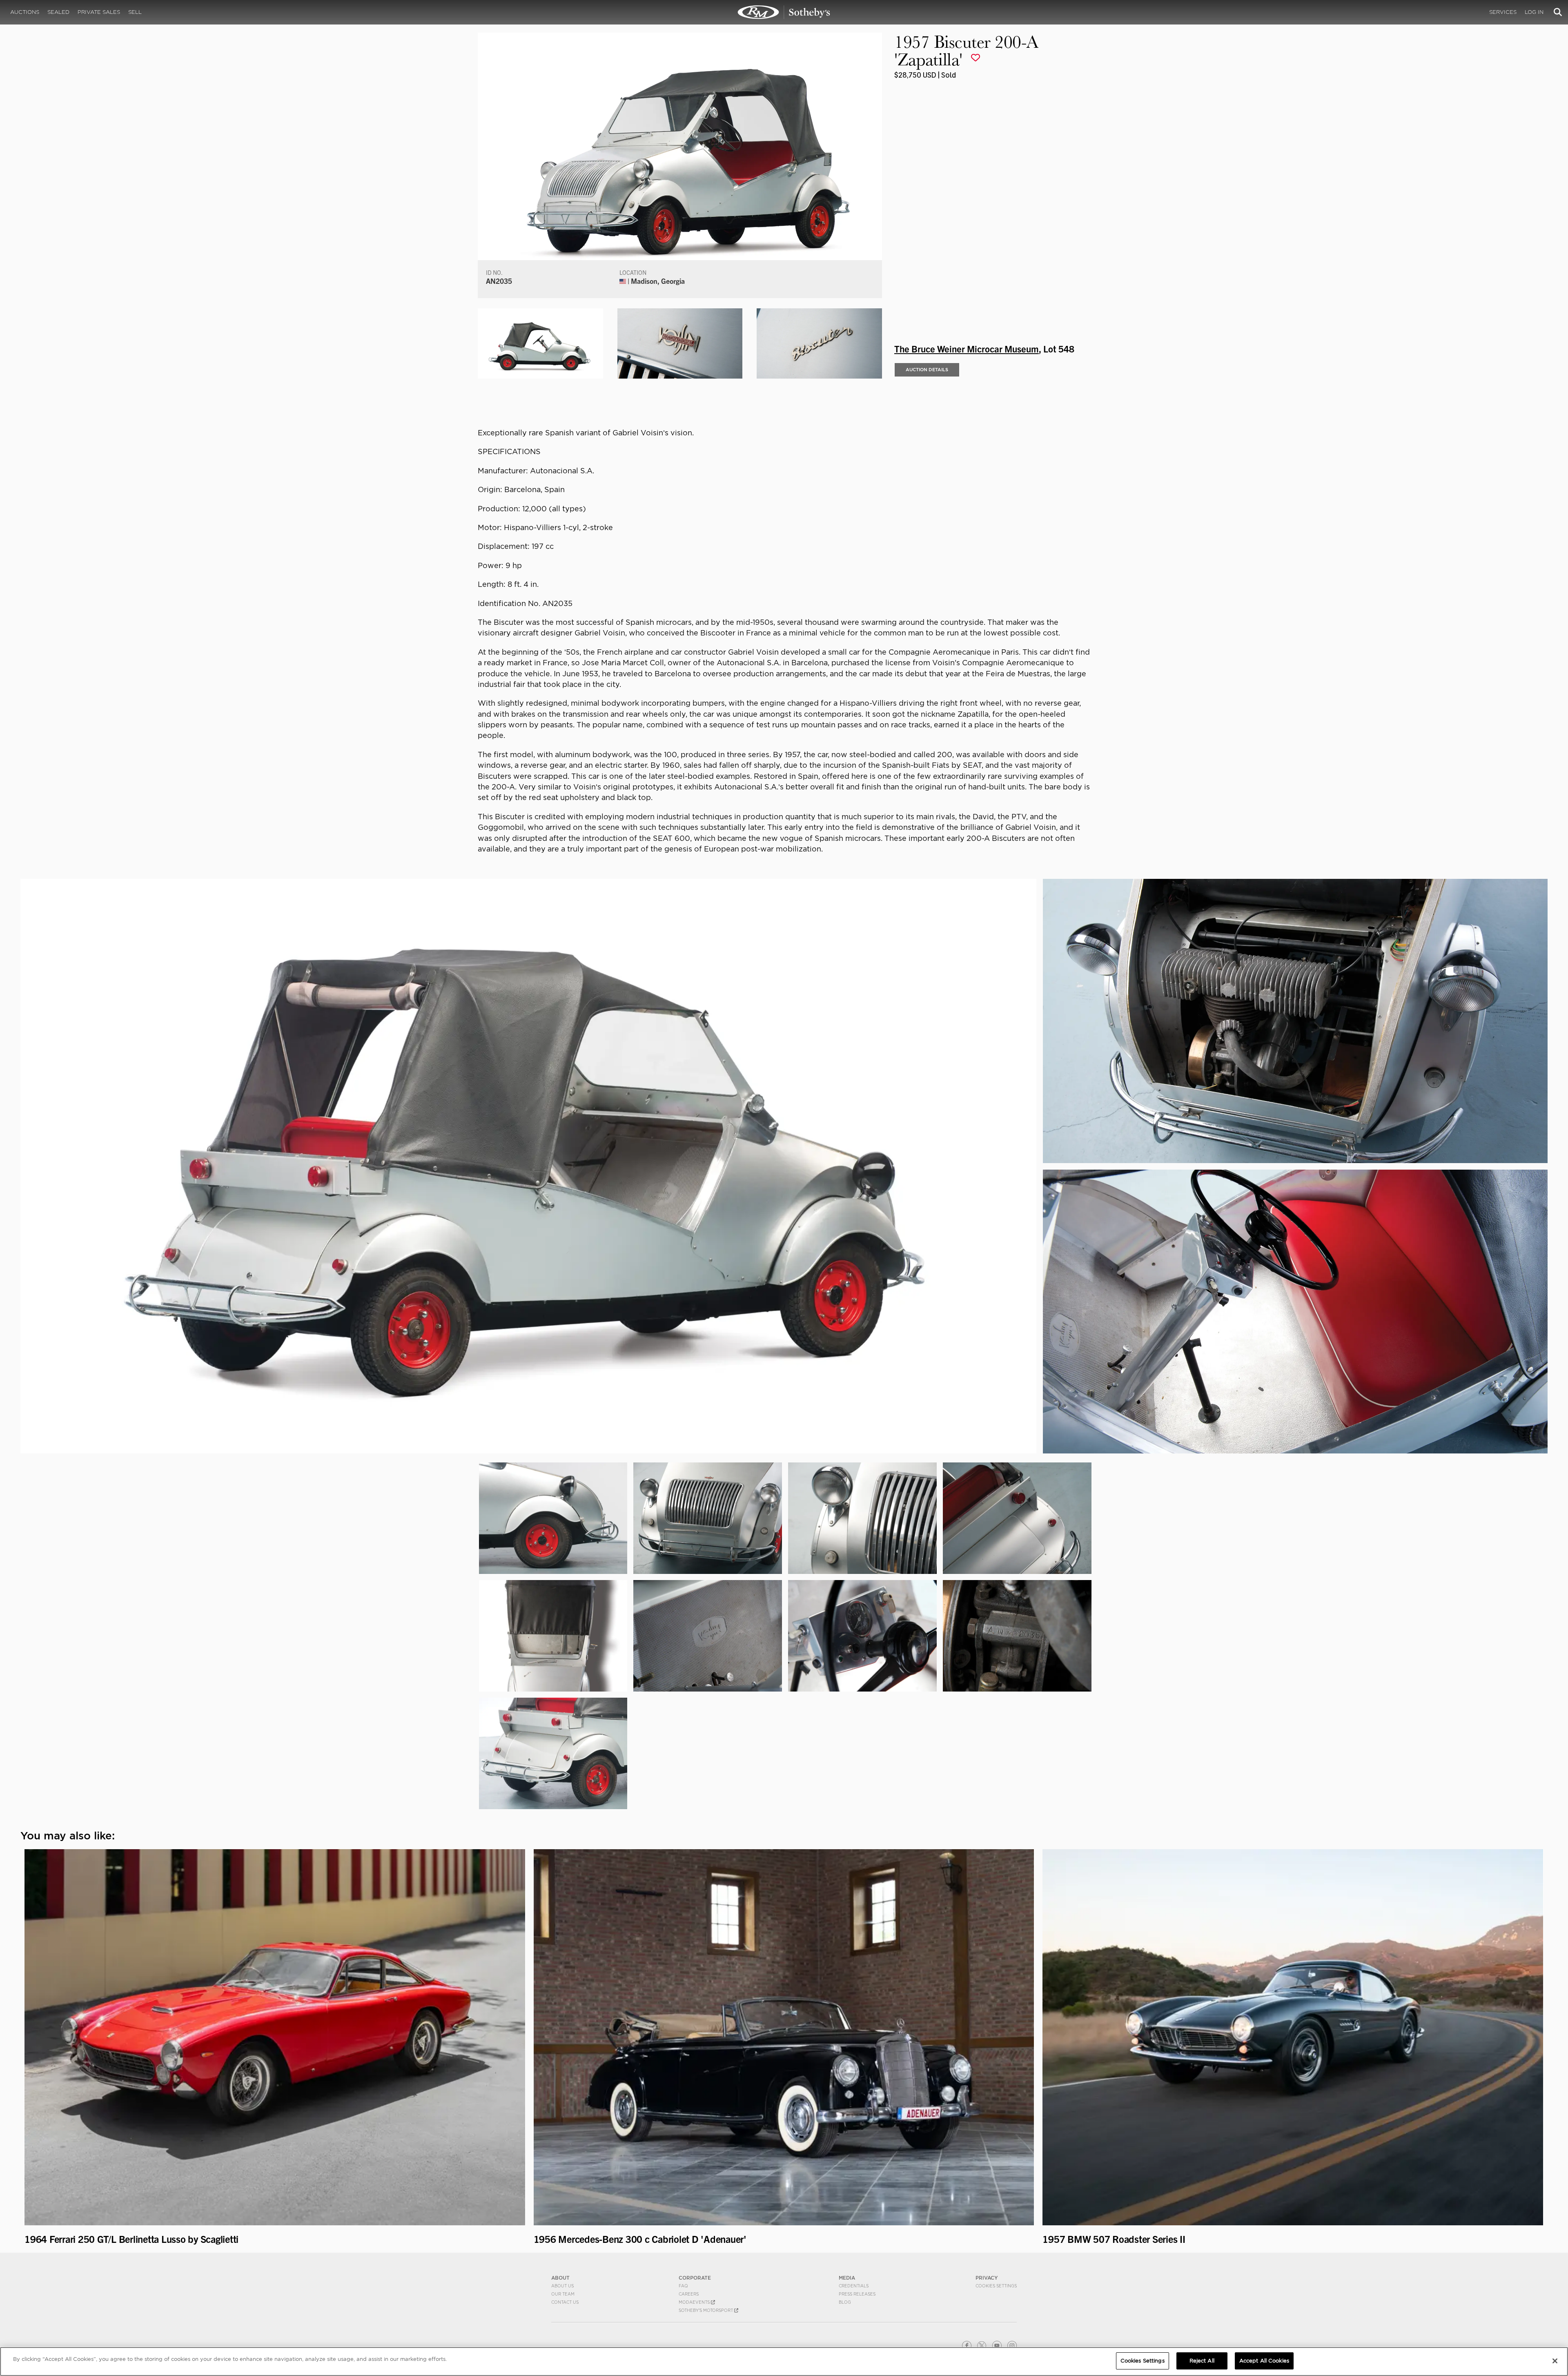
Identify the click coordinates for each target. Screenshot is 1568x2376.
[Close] (1555, 2361)
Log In (1534, 12)
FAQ (683, 2286)
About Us (562, 2286)
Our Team (563, 2294)
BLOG (845, 2302)
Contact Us (565, 2302)
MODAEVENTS (695, 2302)
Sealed (58, 12)
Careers (689, 2294)
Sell (135, 12)
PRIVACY (987, 2278)
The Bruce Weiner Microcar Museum (967, 348)
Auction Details (927, 370)
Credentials (854, 2286)
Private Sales (99, 12)
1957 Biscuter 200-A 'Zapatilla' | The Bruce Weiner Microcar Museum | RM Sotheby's (784, 12)
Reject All (1202, 2361)
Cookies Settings (996, 2286)
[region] (784, 2362)
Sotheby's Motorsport (706, 2310)
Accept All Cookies (1264, 2361)
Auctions (25, 12)
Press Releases (857, 2294)
